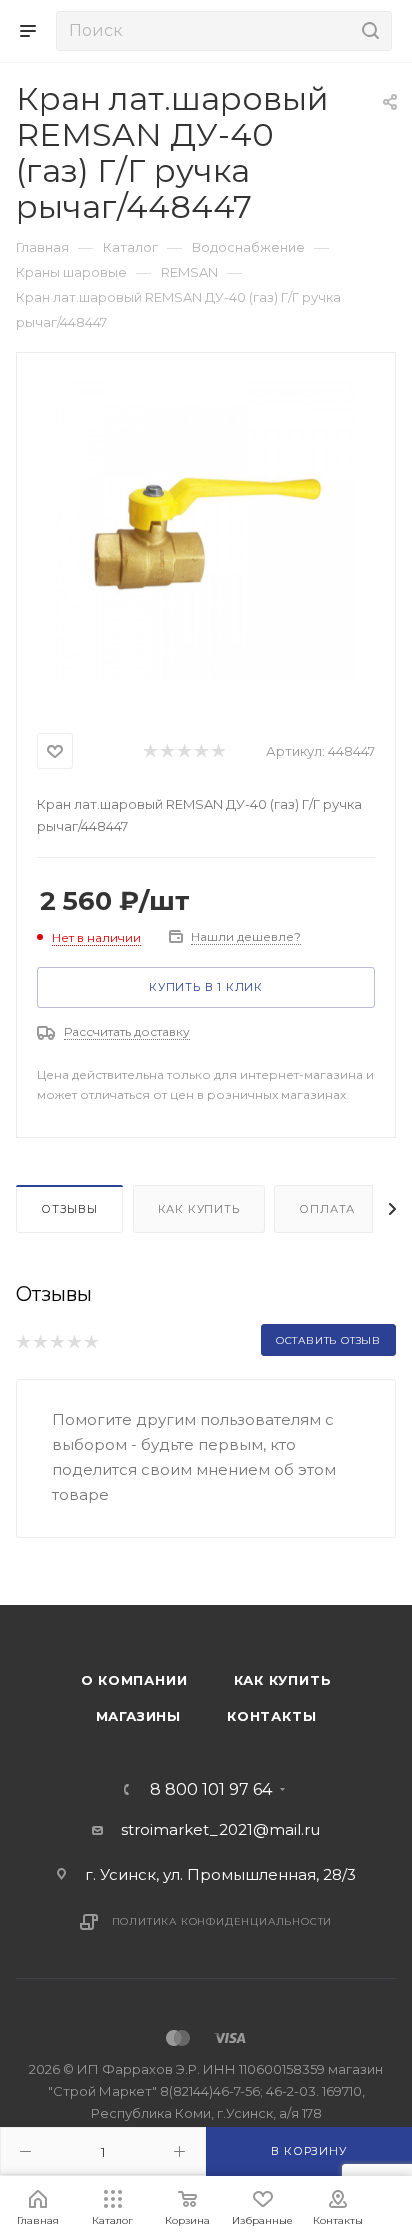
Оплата (327, 1209)
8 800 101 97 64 (211, 1790)
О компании (134, 1680)
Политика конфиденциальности (222, 1921)
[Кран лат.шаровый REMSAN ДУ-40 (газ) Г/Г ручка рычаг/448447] (206, 529)
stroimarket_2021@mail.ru (220, 1829)
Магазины (138, 1716)
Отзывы (69, 1209)
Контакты (271, 1716)
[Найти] (367, 31)
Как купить (199, 1209)
